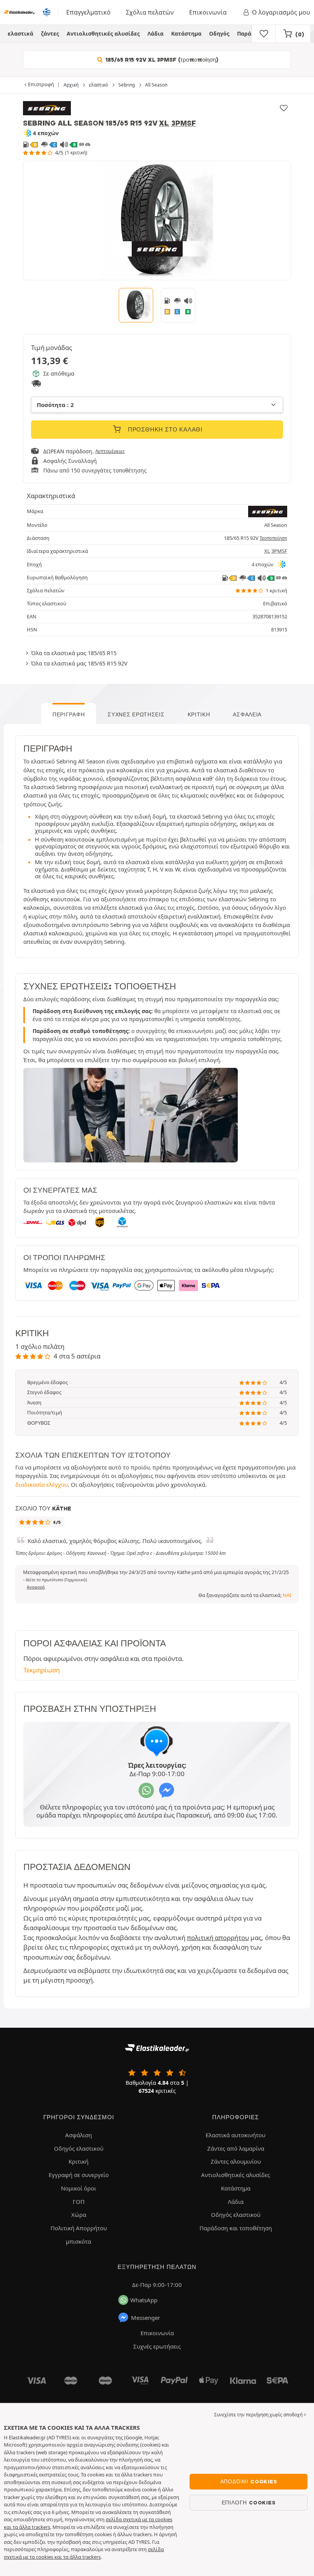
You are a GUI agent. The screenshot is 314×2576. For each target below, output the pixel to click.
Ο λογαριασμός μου (281, 12)
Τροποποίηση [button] (273, 538)
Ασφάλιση (78, 2135)
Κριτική (199, 714)
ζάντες (50, 34)
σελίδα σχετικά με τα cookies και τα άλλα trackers (84, 2553)
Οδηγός (219, 34)
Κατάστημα (186, 34)
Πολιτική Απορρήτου (79, 2228)
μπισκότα (78, 2241)
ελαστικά (20, 34)
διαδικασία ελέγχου (42, 1484)
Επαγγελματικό (88, 12)
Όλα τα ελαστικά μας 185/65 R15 (74, 653)
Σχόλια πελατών (150, 12)
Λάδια (155, 34)
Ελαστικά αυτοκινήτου (235, 2135)
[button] (56, 1580)
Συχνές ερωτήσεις (136, 714)
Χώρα (79, 2215)
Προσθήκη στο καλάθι (164, 430)
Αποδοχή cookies (249, 2481)
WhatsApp (144, 2300)
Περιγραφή (69, 714)
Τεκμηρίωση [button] (42, 1670)
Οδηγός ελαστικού (79, 2148)
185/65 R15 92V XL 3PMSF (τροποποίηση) (161, 60)
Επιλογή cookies (249, 2502)
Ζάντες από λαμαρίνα (236, 2148)
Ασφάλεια (247, 714)
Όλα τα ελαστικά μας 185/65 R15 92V (79, 663)
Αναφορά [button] (36, 1587)
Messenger (146, 2318)
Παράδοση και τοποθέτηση (236, 2228)
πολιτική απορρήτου (218, 1938)
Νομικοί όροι (78, 2188)
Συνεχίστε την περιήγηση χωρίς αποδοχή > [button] (260, 2415)
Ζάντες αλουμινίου (236, 2161)
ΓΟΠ (79, 2202)
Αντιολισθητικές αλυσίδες (103, 34)
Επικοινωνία (208, 12)
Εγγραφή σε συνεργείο (79, 2175)
